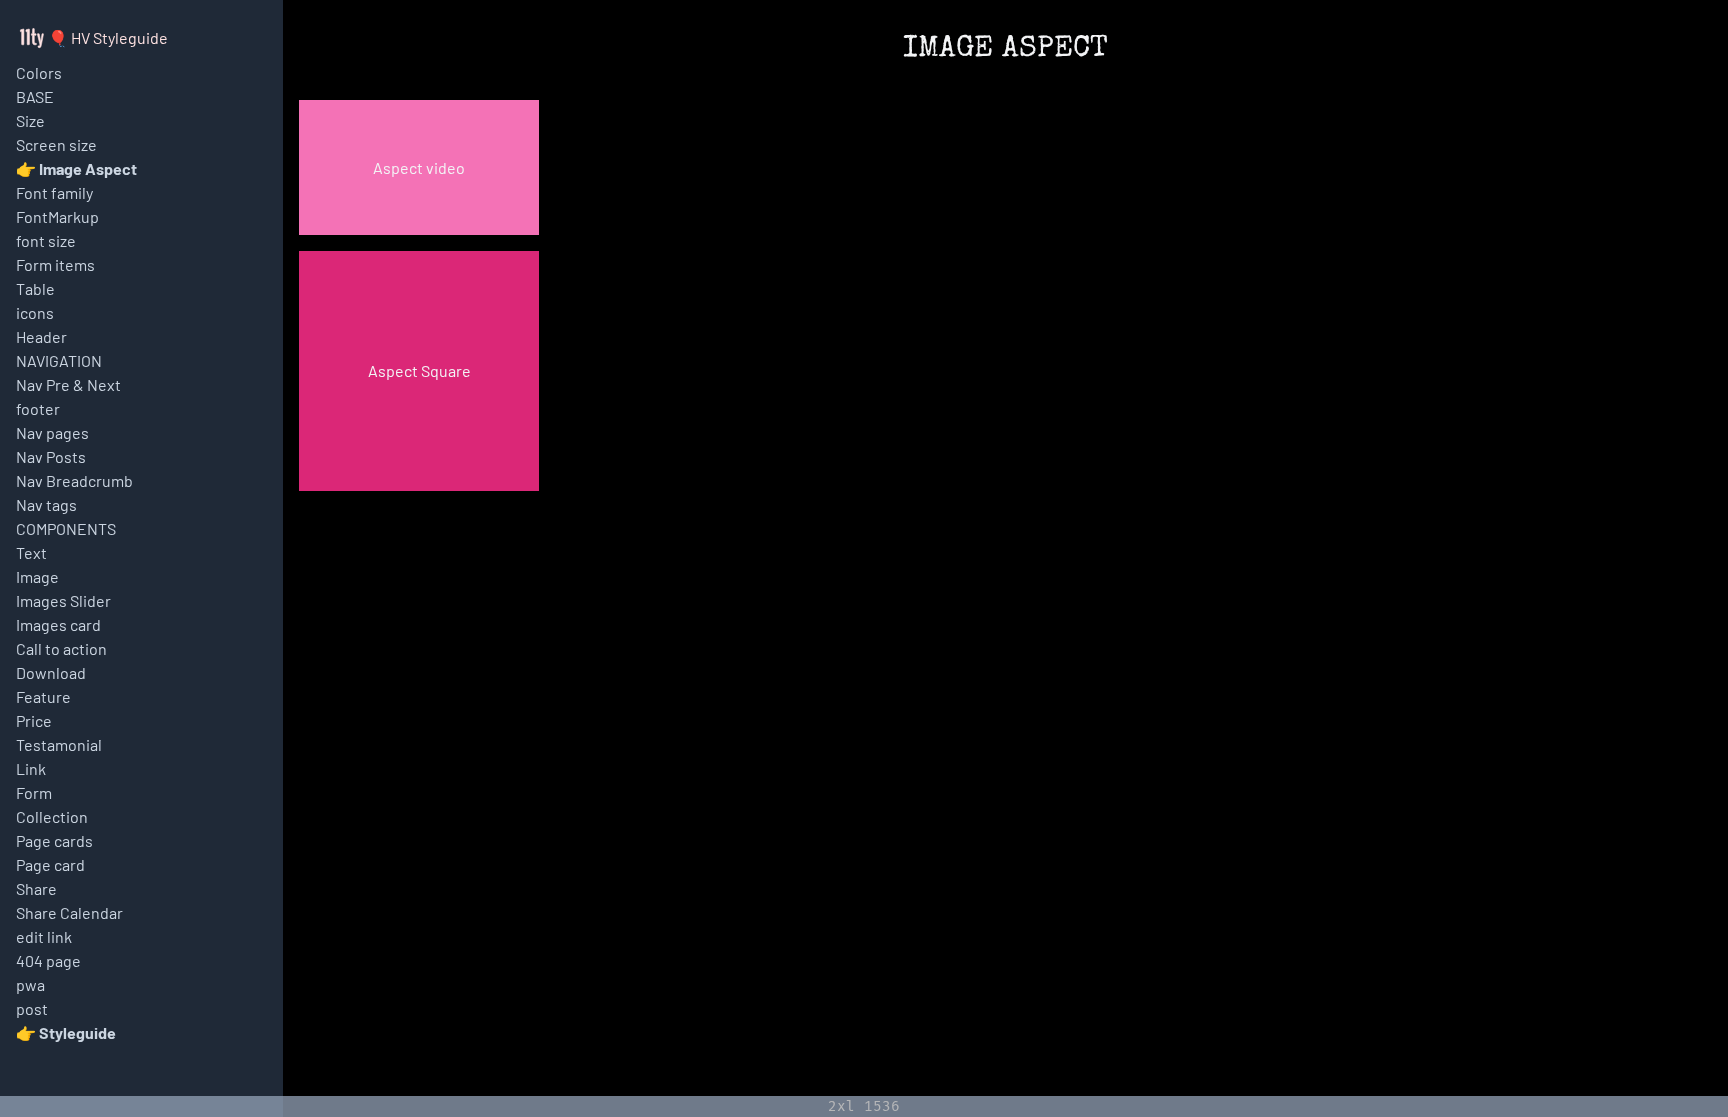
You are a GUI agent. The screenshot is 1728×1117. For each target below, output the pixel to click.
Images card (58, 624)
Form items (55, 264)
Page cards (54, 840)
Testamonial (59, 744)
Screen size (56, 144)
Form (34, 792)
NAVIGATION (59, 360)
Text (31, 552)
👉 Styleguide (66, 1032)
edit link (44, 936)
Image (37, 576)
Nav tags (46, 504)
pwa (30, 984)
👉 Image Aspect (76, 168)
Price (34, 720)
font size (46, 240)
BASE (35, 96)
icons (35, 312)
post (32, 1008)
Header (41, 336)
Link (31, 768)
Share (36, 888)
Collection (52, 816)
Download (51, 672)
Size (30, 120)
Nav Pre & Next (68, 384)
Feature (43, 696)
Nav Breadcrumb (74, 480)
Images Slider (63, 600)
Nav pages (52, 432)
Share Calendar (69, 912)
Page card (50, 864)
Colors (39, 72)
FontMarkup (57, 216)
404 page (48, 960)
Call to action (61, 648)
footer (38, 408)
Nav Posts (51, 456)
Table (35, 288)
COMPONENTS (66, 528)
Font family (54, 192)
